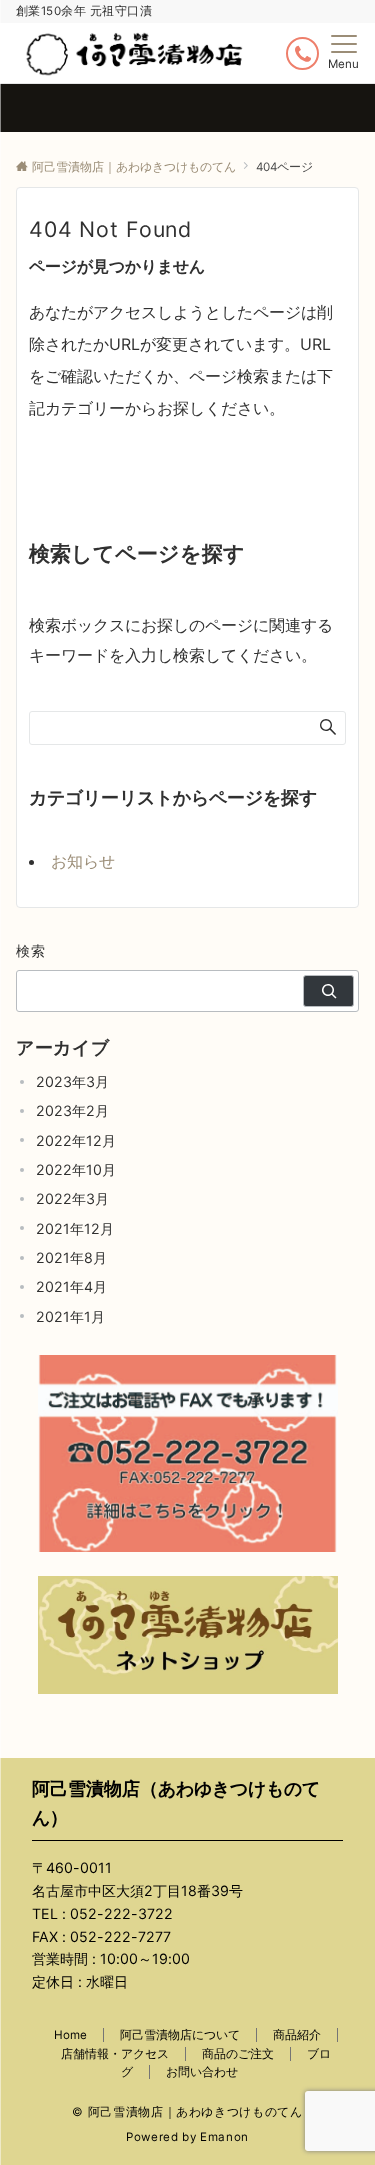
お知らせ (83, 861)
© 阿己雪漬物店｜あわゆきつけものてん (187, 2112)
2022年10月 (76, 1169)
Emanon (224, 2137)
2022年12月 (76, 1140)
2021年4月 (71, 1286)
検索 (31, 950)
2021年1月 (70, 1316)
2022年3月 (72, 1198)
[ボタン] (302, 53)
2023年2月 (72, 1110)
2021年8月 (71, 1257)
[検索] (328, 991)
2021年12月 (75, 1228)
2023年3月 (72, 1081)
